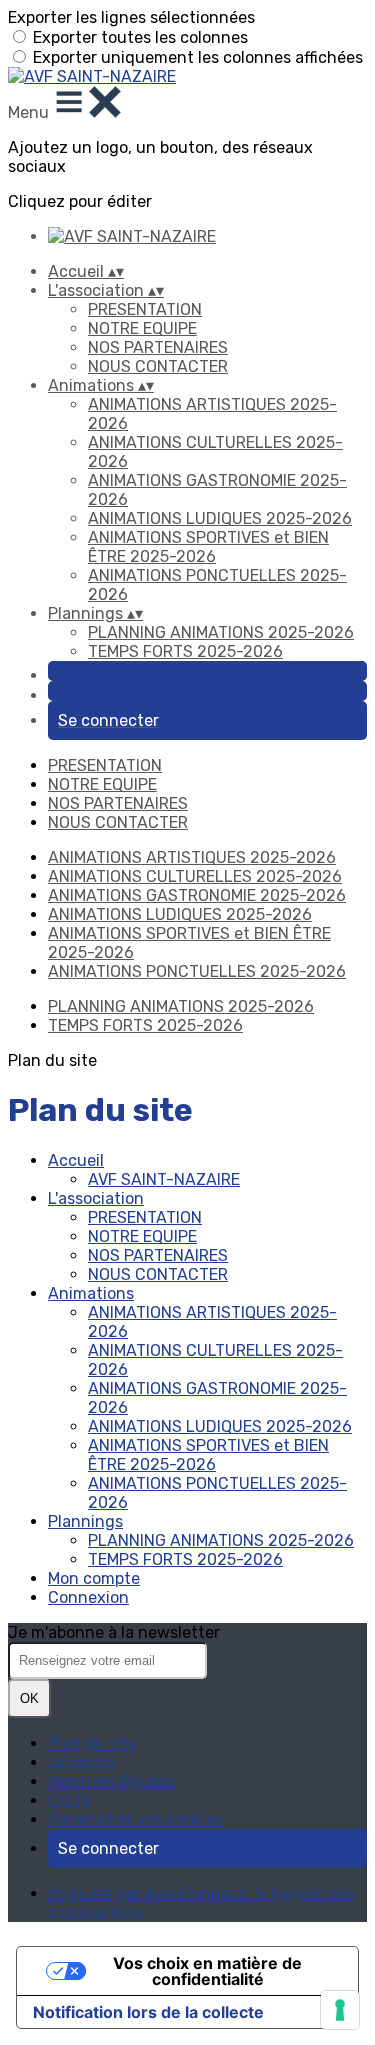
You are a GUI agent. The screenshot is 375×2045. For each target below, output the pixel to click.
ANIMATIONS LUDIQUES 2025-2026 (220, 518)
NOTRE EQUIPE (142, 328)
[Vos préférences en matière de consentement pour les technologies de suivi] (340, 2010)
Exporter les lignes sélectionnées (131, 17)
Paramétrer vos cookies (135, 1819)
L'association (96, 1198)
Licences (81, 1762)
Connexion (88, 1597)
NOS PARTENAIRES (158, 347)
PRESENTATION (145, 309)
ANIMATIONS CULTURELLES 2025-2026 (195, 876)
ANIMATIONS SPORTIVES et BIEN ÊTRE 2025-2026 (208, 547)
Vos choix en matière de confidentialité (207, 1971)
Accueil (76, 1160)
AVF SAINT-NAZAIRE (164, 1179)
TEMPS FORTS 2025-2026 (185, 651)
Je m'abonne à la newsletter (114, 1632)
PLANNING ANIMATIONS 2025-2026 (221, 632)
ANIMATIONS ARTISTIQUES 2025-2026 (192, 857)
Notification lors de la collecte (148, 2012)
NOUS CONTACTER (158, 366)
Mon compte (94, 1578)
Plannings (85, 1521)
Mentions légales (111, 1781)
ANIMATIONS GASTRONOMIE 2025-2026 (197, 895)
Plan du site (92, 1743)
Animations (91, 1293)
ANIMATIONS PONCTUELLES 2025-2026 (197, 971)
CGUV (69, 1800)
